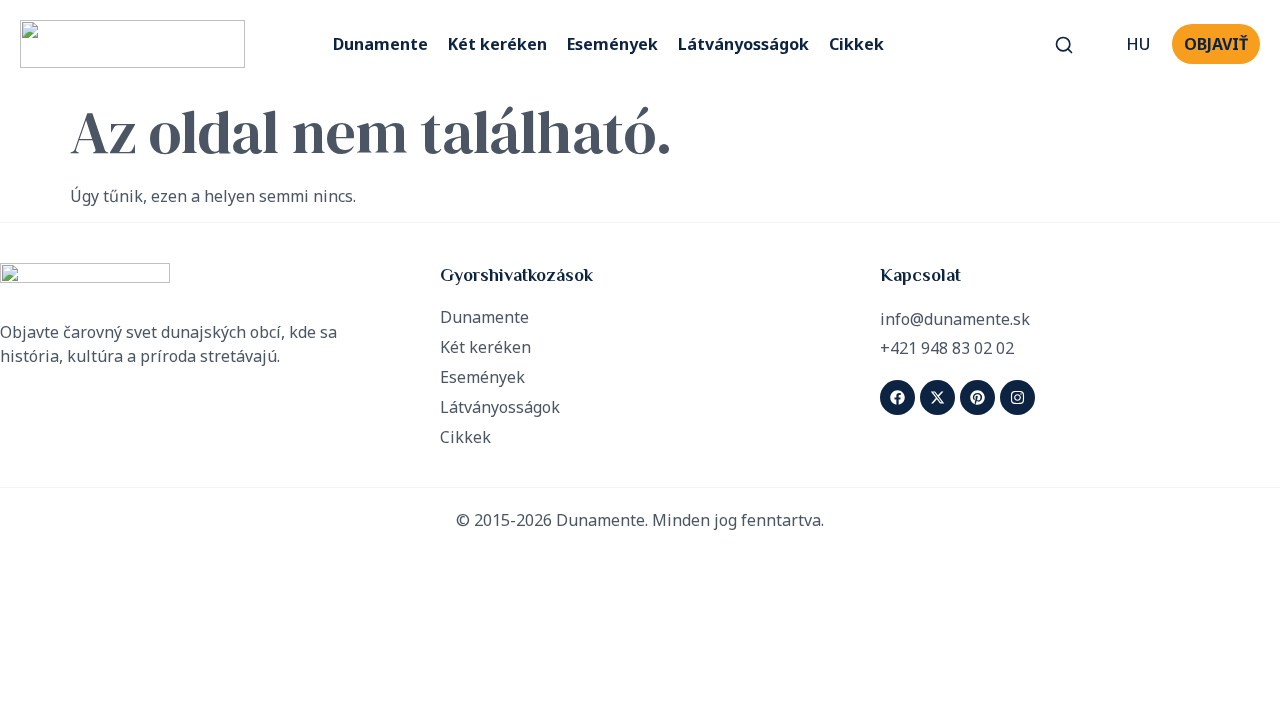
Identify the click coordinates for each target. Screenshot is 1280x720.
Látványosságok (743, 44)
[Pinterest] (977, 397)
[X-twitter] (937, 397)
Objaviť (1216, 44)
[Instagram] (1017, 397)
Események (612, 44)
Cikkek (856, 44)
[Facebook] (897, 397)
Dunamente (380, 44)
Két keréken (497, 44)
